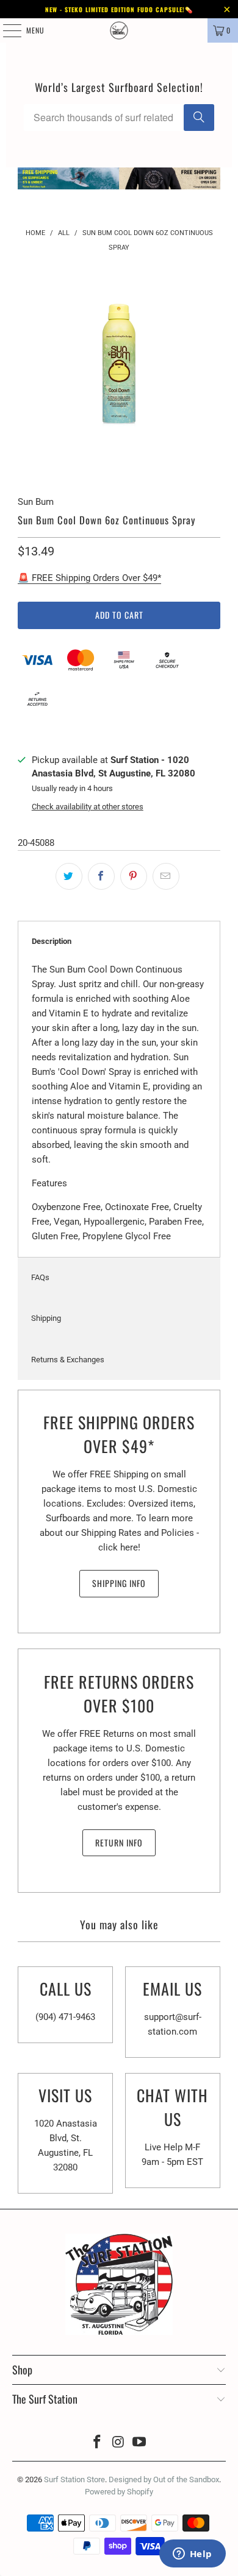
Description (52, 941)
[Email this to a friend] (166, 876)
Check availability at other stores (88, 807)
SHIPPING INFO (119, 1583)
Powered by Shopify (119, 2492)
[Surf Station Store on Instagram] (118, 2443)
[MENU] (5, 30)
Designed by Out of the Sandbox (164, 2479)
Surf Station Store (74, 2479)
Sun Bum (36, 502)
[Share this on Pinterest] (134, 876)
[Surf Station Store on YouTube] (140, 2443)
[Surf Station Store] (119, 30)
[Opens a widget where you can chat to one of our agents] (192, 2555)
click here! (119, 1547)
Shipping (46, 1318)
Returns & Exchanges (68, 1360)
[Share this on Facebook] (101, 876)
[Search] (199, 118)
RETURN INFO (119, 1842)
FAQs (40, 1277)
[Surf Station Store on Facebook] (97, 2443)
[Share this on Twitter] (69, 876)
